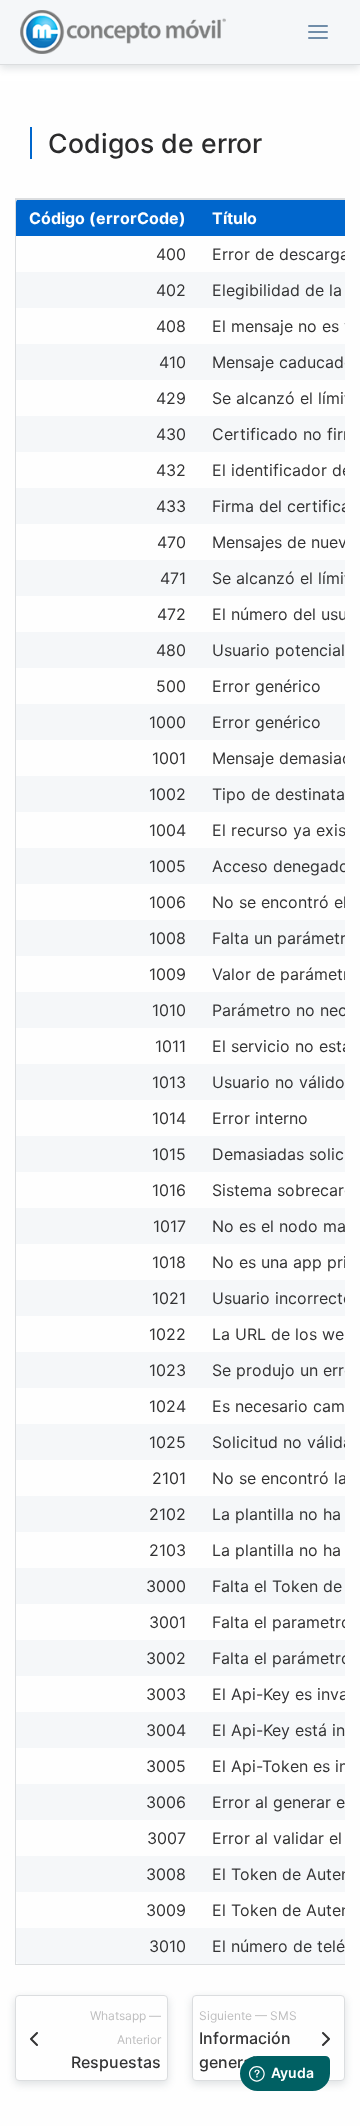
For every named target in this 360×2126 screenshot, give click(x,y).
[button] (318, 32)
